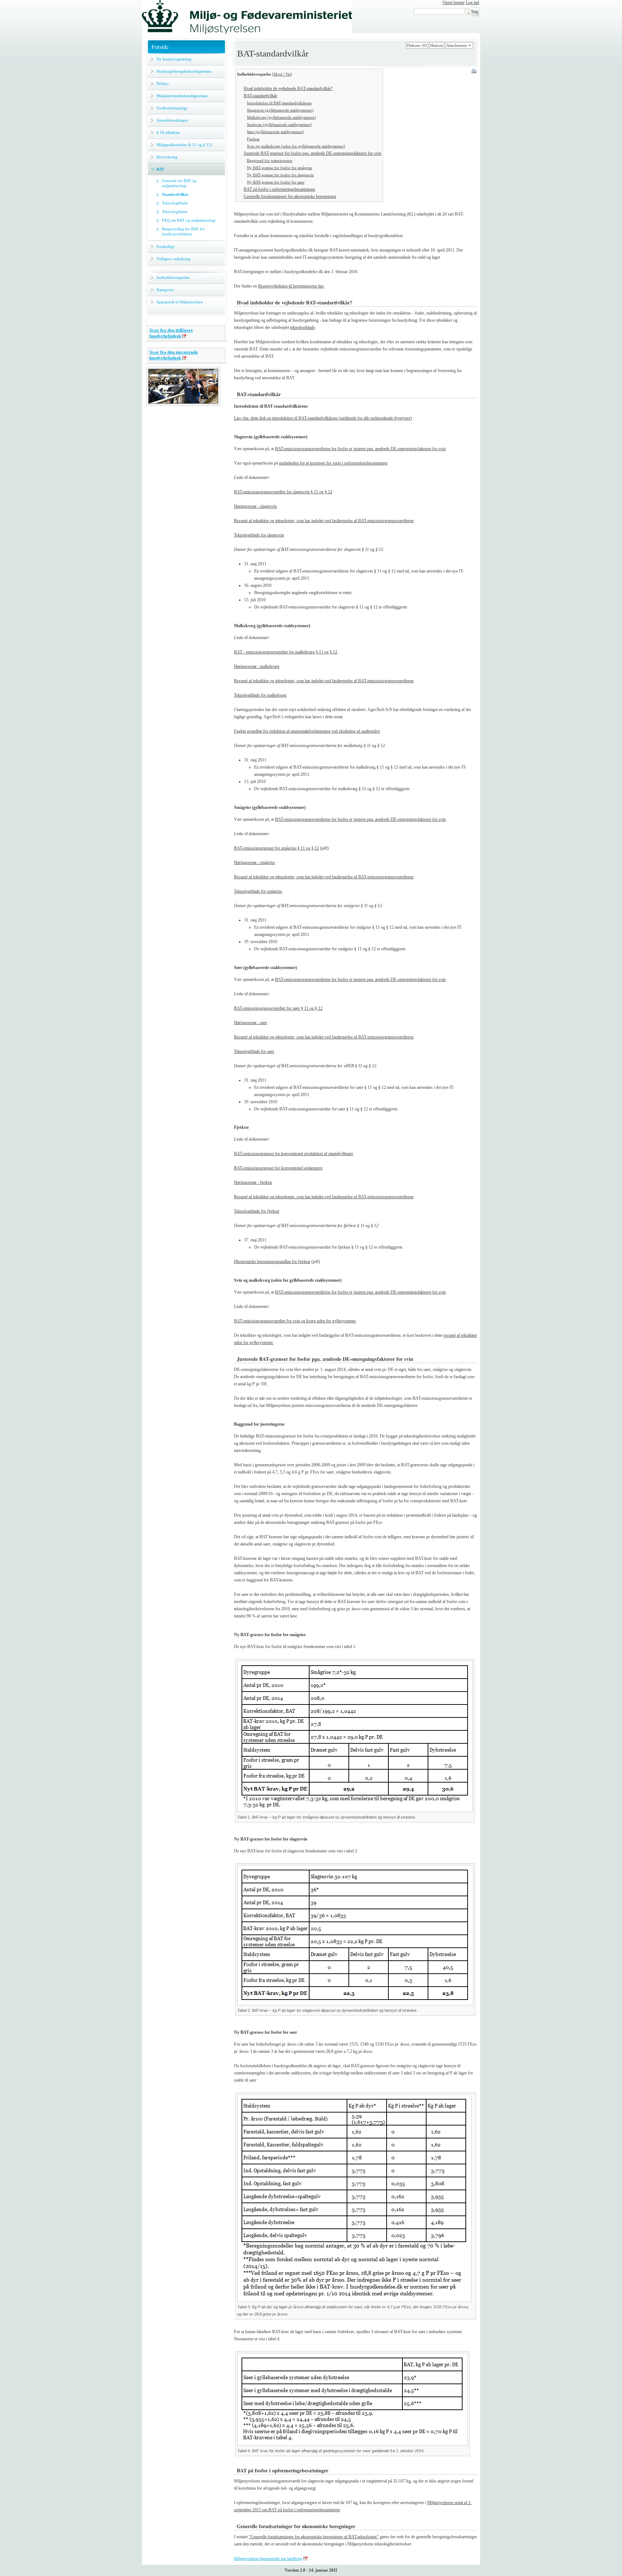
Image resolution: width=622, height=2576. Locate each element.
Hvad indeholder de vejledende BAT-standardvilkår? (288, 89)
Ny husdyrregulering (174, 59)
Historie (437, 45)
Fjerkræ (253, 139)
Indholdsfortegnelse (173, 277)
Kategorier (165, 290)
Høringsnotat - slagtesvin (255, 506)
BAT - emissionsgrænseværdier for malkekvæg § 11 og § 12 (286, 652)
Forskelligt (165, 246)
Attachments (457, 45)
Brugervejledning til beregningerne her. (291, 286)
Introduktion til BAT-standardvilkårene (279, 103)
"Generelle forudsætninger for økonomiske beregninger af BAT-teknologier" (314, 2537)
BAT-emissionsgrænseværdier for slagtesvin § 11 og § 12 (283, 492)
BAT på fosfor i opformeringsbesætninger (280, 189)
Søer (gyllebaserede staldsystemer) (276, 132)
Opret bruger (454, 3)
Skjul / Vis (282, 74)
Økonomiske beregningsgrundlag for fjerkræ (272, 1262)
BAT (160, 169)
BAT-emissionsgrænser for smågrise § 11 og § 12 (276, 848)
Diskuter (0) (417, 45)
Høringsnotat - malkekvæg (257, 666)
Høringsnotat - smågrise (254, 863)
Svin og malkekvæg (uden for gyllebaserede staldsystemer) (296, 146)
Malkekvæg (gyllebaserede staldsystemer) (281, 117)
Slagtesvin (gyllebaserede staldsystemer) (280, 110)
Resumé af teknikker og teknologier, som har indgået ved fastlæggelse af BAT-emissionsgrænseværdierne (324, 521)
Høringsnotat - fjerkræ (253, 1182)
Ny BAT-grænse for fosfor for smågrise (280, 168)
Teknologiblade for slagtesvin (259, 535)
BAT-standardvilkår (260, 96)
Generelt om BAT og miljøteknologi (179, 183)
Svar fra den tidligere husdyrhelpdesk (171, 333)
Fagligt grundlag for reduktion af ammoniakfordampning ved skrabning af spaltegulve (307, 731)
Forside (160, 47)
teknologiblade (303, 327)
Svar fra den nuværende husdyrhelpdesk (174, 355)
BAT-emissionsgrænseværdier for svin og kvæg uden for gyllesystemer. (295, 1321)
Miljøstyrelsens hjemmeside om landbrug (268, 2558)
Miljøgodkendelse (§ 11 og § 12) (184, 145)
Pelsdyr (163, 83)
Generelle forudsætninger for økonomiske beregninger (290, 196)
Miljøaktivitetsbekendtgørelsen (182, 96)
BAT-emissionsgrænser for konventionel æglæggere (278, 1168)
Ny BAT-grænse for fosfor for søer (276, 182)
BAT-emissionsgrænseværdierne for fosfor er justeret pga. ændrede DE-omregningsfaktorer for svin (360, 449)
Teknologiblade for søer (254, 1051)
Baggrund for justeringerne (270, 160)
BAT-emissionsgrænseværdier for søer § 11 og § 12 (278, 1008)
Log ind (472, 3)
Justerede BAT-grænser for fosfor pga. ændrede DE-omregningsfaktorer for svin (312, 153)
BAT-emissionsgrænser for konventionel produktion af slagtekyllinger (294, 1154)
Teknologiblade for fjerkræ (257, 1211)
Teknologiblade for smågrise (258, 891)
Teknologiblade (175, 203)
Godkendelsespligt (172, 108)
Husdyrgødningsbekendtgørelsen (184, 71)
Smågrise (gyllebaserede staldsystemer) (279, 125)
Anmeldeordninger (172, 120)
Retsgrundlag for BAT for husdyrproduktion (183, 231)
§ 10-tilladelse (168, 132)
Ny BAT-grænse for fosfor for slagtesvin (280, 175)
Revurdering (167, 157)
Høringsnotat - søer (251, 1023)
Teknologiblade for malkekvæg (260, 695)
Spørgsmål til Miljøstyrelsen (180, 302)
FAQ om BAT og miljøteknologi (189, 220)
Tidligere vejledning (173, 259)
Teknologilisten (175, 212)
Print (474, 72)
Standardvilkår (175, 194)
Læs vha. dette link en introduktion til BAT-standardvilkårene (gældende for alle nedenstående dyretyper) (323, 418)
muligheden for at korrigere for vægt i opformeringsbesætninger (333, 463)
